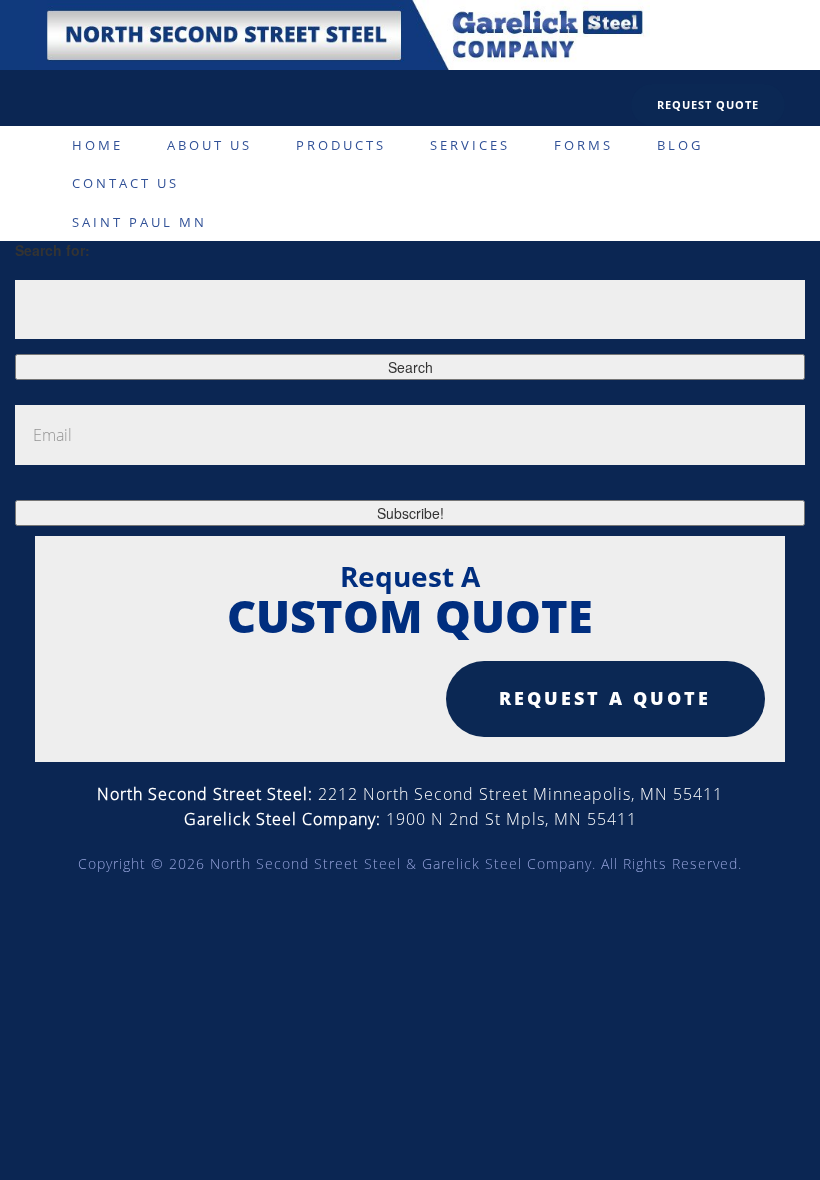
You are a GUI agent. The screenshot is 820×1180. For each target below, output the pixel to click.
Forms (583, 145)
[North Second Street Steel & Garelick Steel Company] (342, 33)
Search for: (52, 250)
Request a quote (605, 698)
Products (341, 145)
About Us (209, 145)
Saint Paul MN (139, 222)
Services (470, 145)
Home (97, 145)
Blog (680, 145)
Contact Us (125, 183)
